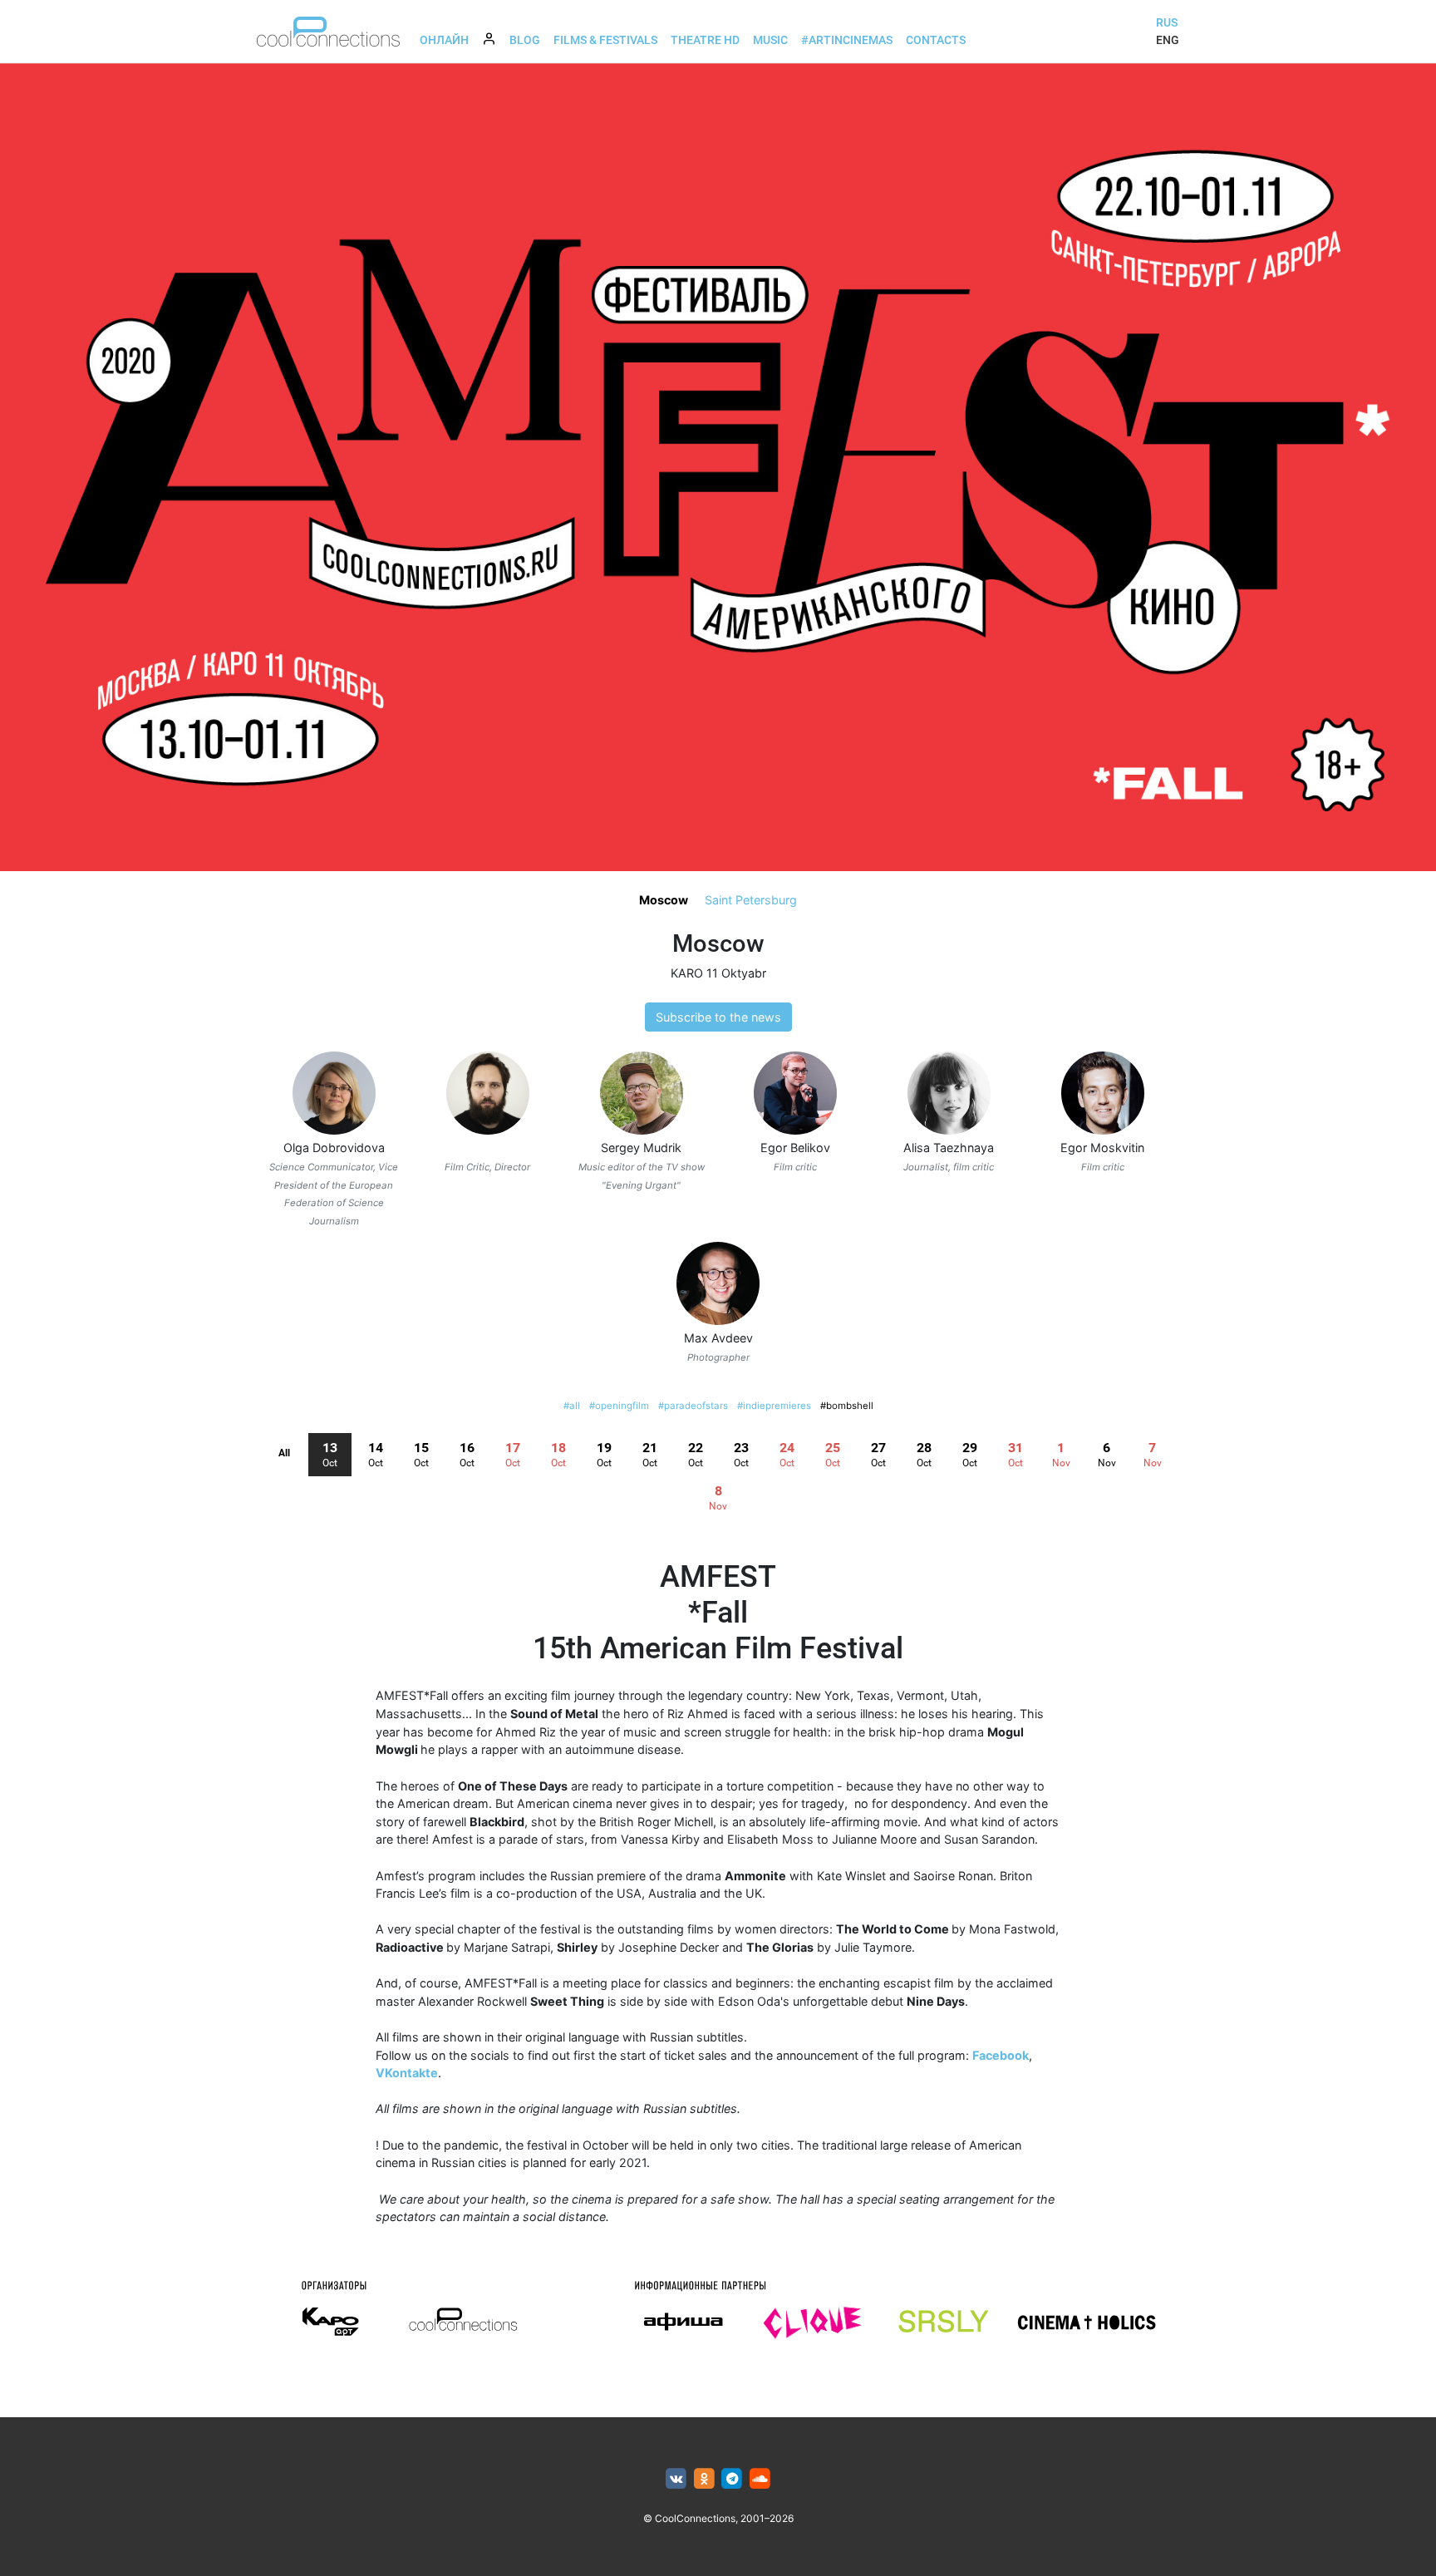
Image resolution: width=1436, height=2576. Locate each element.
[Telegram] (733, 2479)
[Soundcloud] (760, 2479)
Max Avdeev (718, 1338)
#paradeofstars (693, 1406)
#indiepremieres (774, 1406)
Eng (1168, 40)
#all (572, 1406)
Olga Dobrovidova (334, 1148)
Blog (525, 40)
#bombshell (847, 1406)
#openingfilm (619, 1406)
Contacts (936, 40)
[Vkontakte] (676, 2479)
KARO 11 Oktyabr (718, 973)
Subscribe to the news (718, 1017)
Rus (1167, 22)
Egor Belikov (795, 1148)
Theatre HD (705, 40)
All (284, 1453)
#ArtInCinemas (847, 40)
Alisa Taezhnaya (949, 1148)
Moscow (664, 900)
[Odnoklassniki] (704, 2479)
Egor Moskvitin (1102, 1148)
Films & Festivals (605, 40)
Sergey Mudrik (641, 1148)
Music (770, 40)
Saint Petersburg (751, 900)
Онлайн (444, 40)
